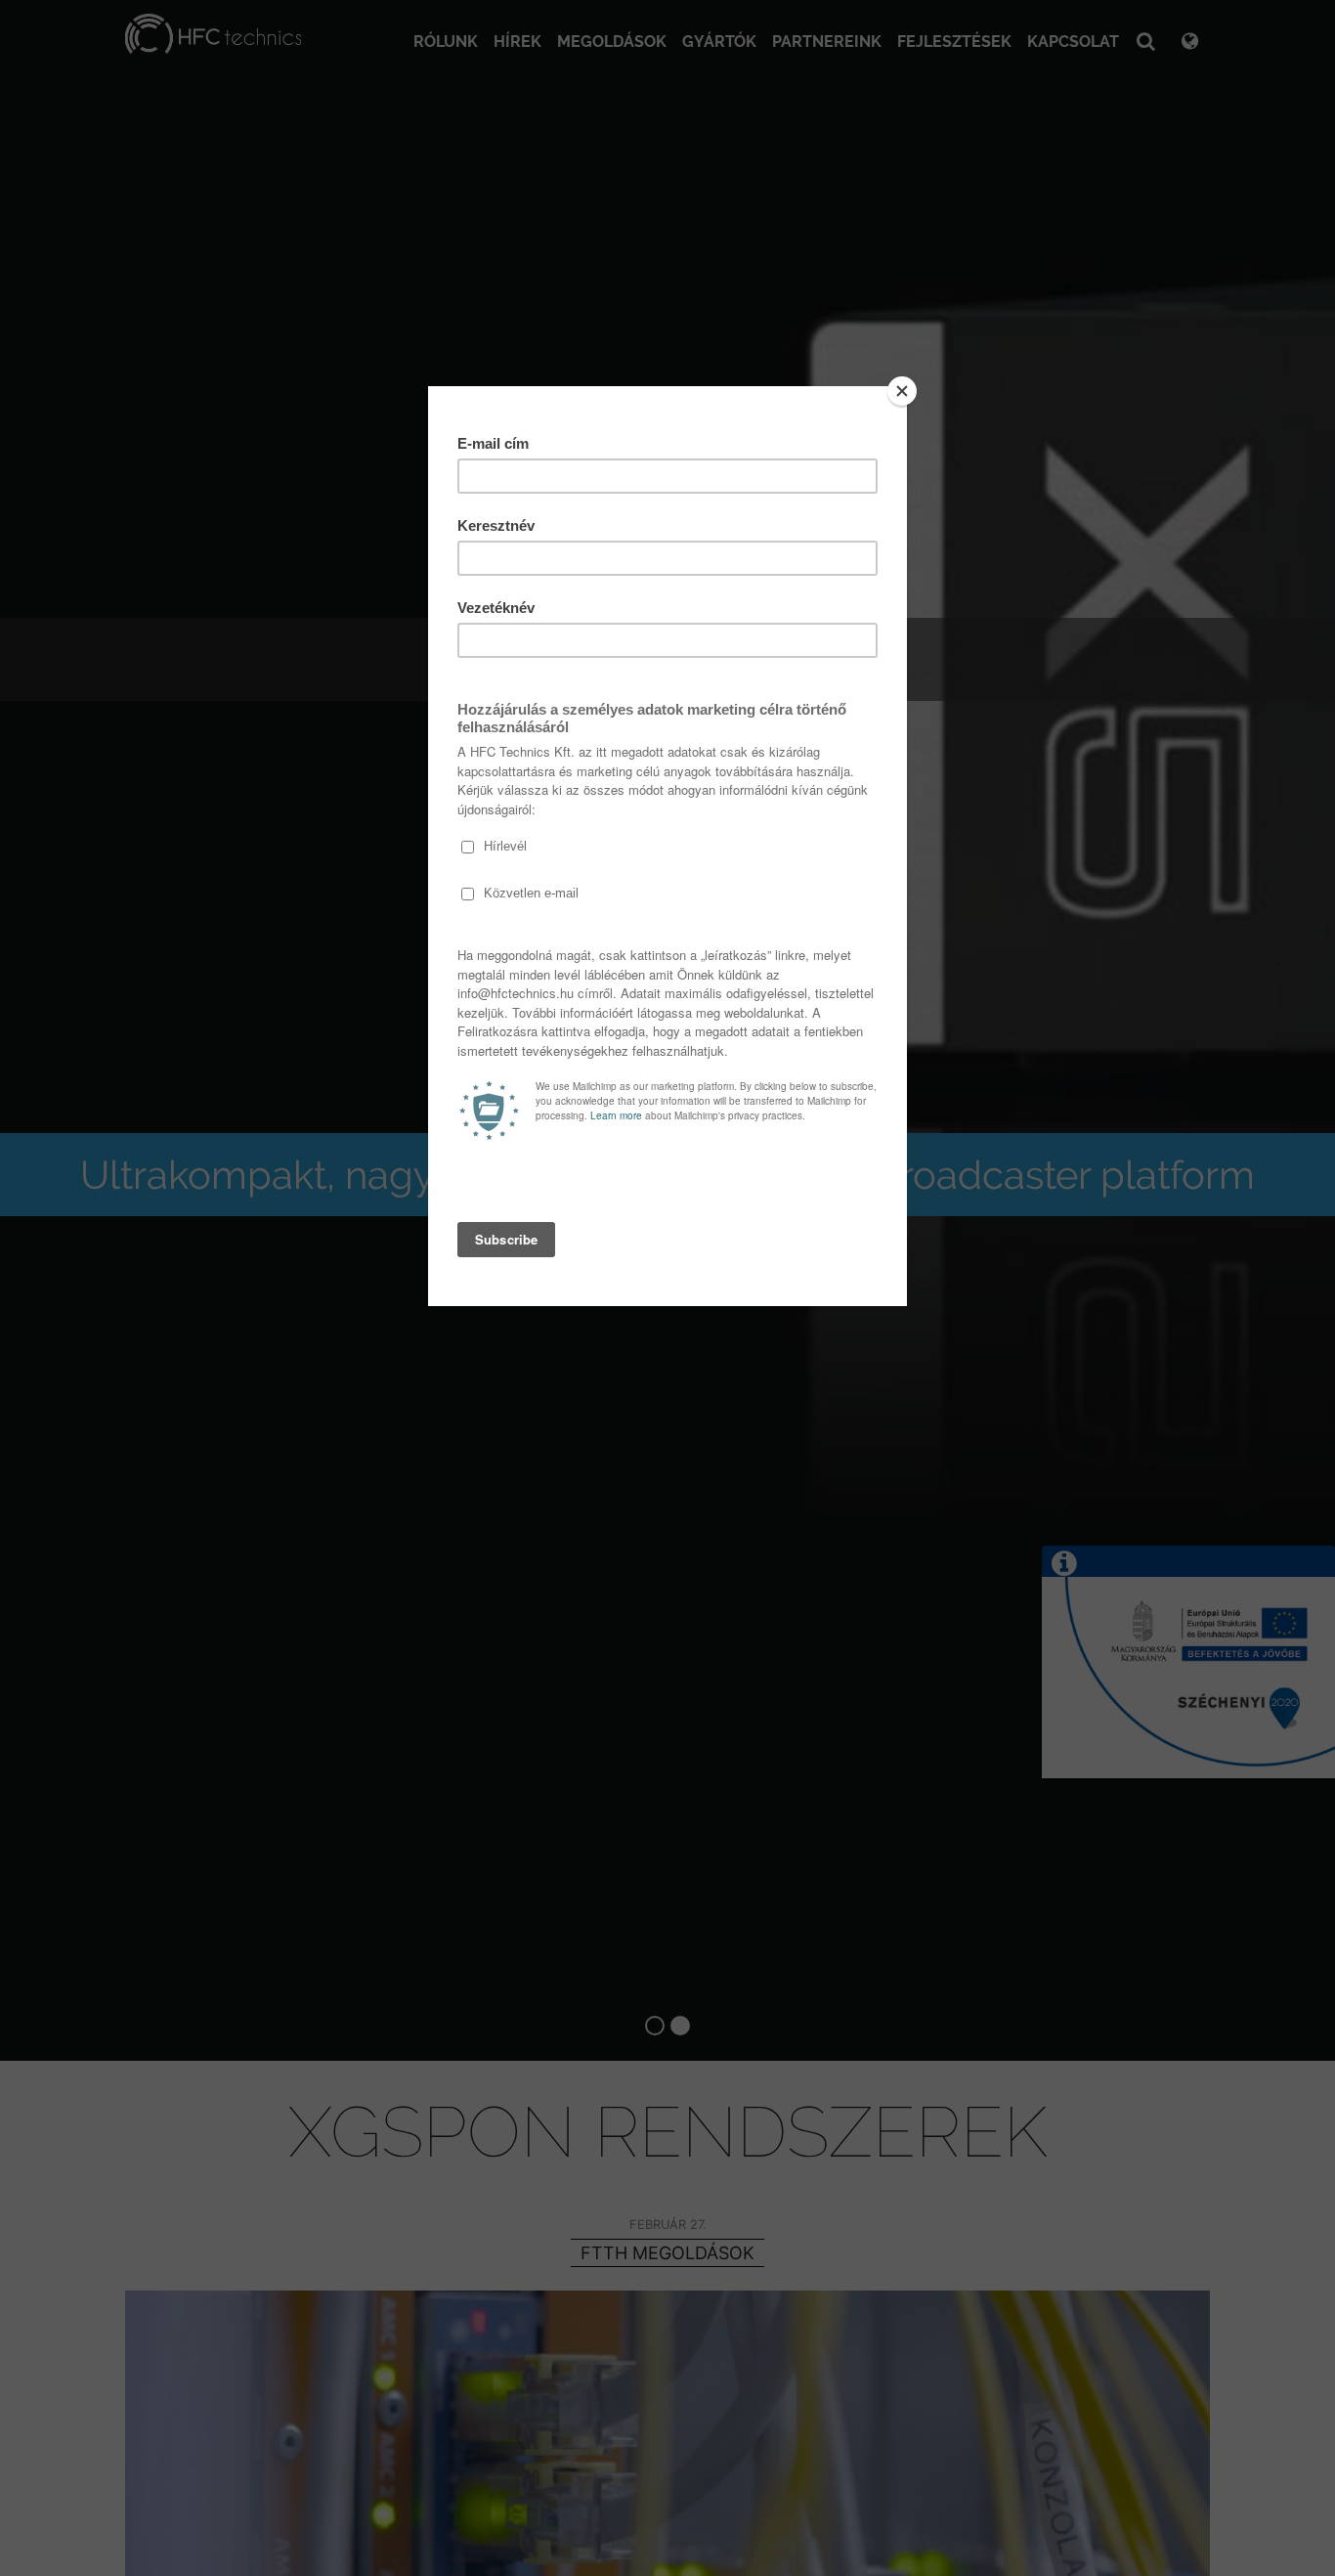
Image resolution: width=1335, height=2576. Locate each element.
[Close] (902, 391)
